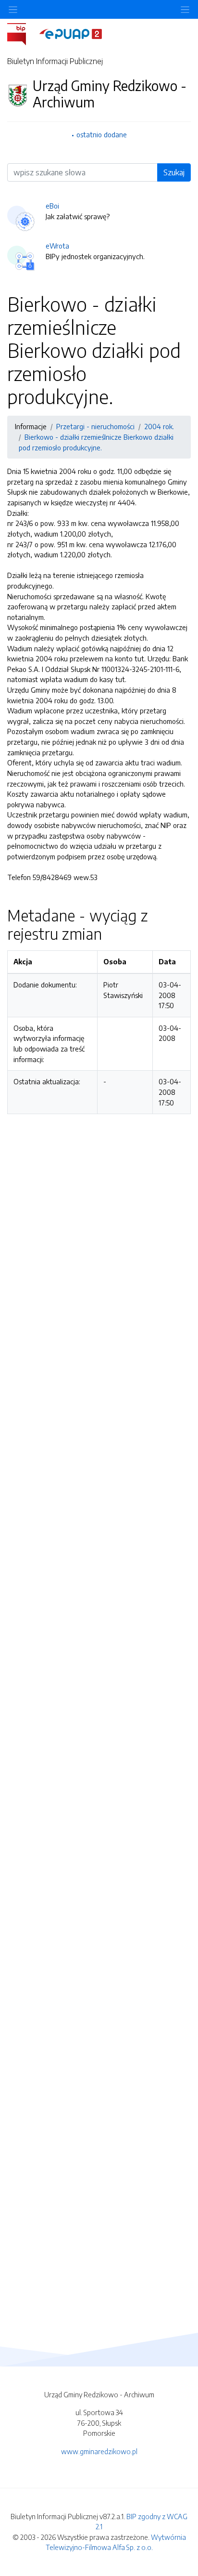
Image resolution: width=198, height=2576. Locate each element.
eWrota (57, 246)
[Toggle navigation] (185, 9)
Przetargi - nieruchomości (95, 426)
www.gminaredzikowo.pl (99, 2451)
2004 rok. (159, 426)
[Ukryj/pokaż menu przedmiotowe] (13, 9)
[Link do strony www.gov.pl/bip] (22, 33)
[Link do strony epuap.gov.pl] (71, 33)
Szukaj (174, 172)
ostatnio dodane (102, 134)
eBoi (52, 206)
